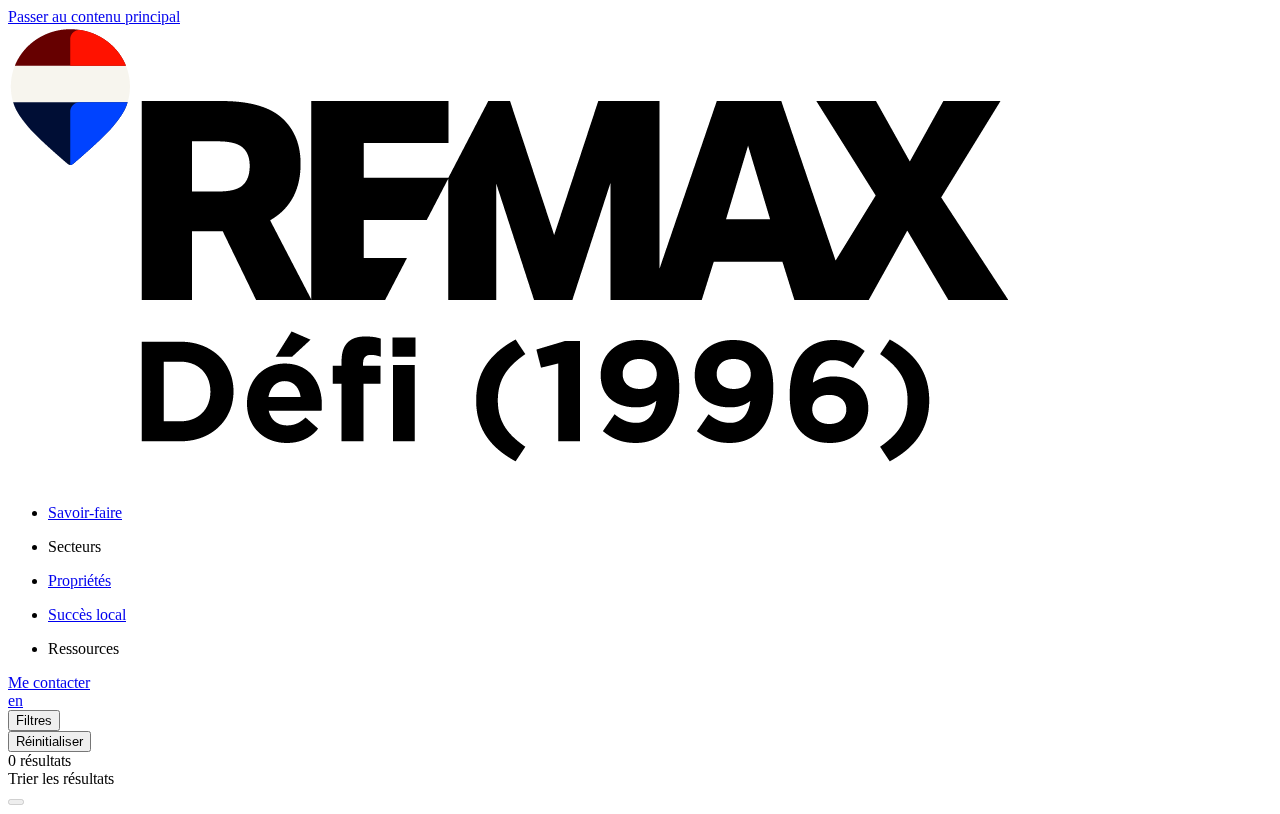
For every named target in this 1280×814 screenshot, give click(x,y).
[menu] (660, 547)
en (15, 700)
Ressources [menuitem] (83, 648)
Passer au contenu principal (94, 16)
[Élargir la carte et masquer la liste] (16, 802)
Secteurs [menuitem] (74, 546)
